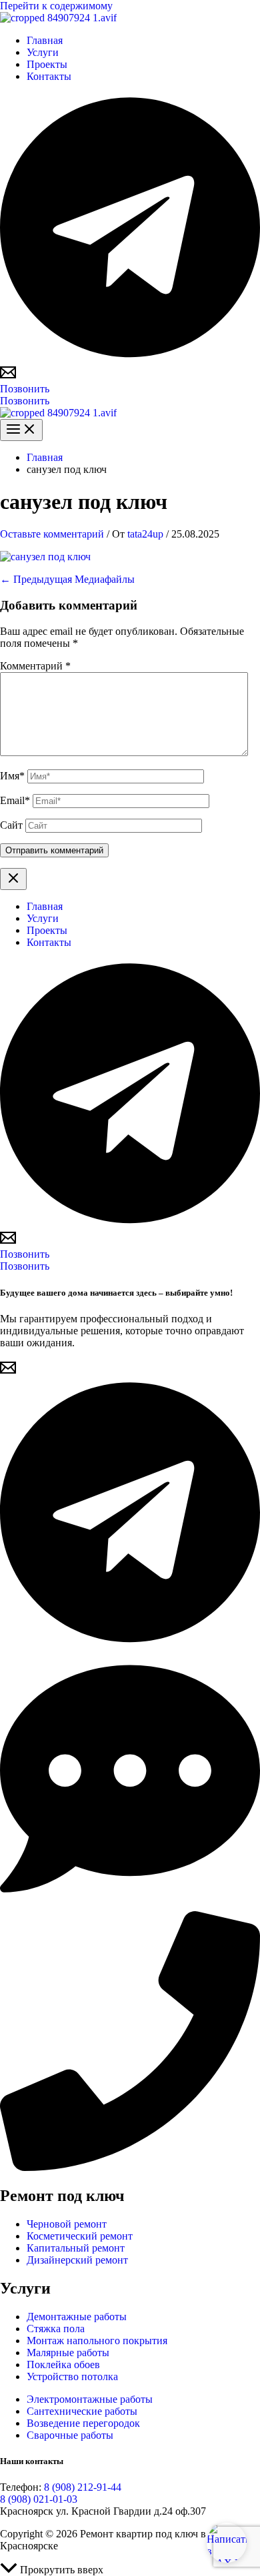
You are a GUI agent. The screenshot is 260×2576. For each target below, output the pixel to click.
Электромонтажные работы (90, 2399)
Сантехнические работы (82, 2411)
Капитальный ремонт (76, 2248)
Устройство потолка (72, 2376)
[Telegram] (130, 358)
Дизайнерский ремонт (77, 2260)
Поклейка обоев (63, 2364)
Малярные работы (68, 2353)
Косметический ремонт (80, 2236)
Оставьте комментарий (52, 534)
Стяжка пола (56, 2329)
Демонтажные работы (77, 2317)
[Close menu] (13, 879)
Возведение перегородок (83, 2423)
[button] (130, 389)
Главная (45, 40)
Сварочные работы (70, 2435)
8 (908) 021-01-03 (39, 2499)
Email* (15, 800)
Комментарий (35, 666)
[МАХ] (130, 1905)
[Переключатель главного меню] (21, 430)
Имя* (12, 776)
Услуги (43, 52)
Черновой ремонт (67, 2224)
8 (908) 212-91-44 (83, 2487)
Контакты (49, 76)
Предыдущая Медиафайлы (67, 579)
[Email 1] (8, 377)
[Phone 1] (130, 2167)
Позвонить (25, 401)
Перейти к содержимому (56, 6)
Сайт (11, 825)
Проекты (47, 64)
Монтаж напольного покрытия (97, 2341)
